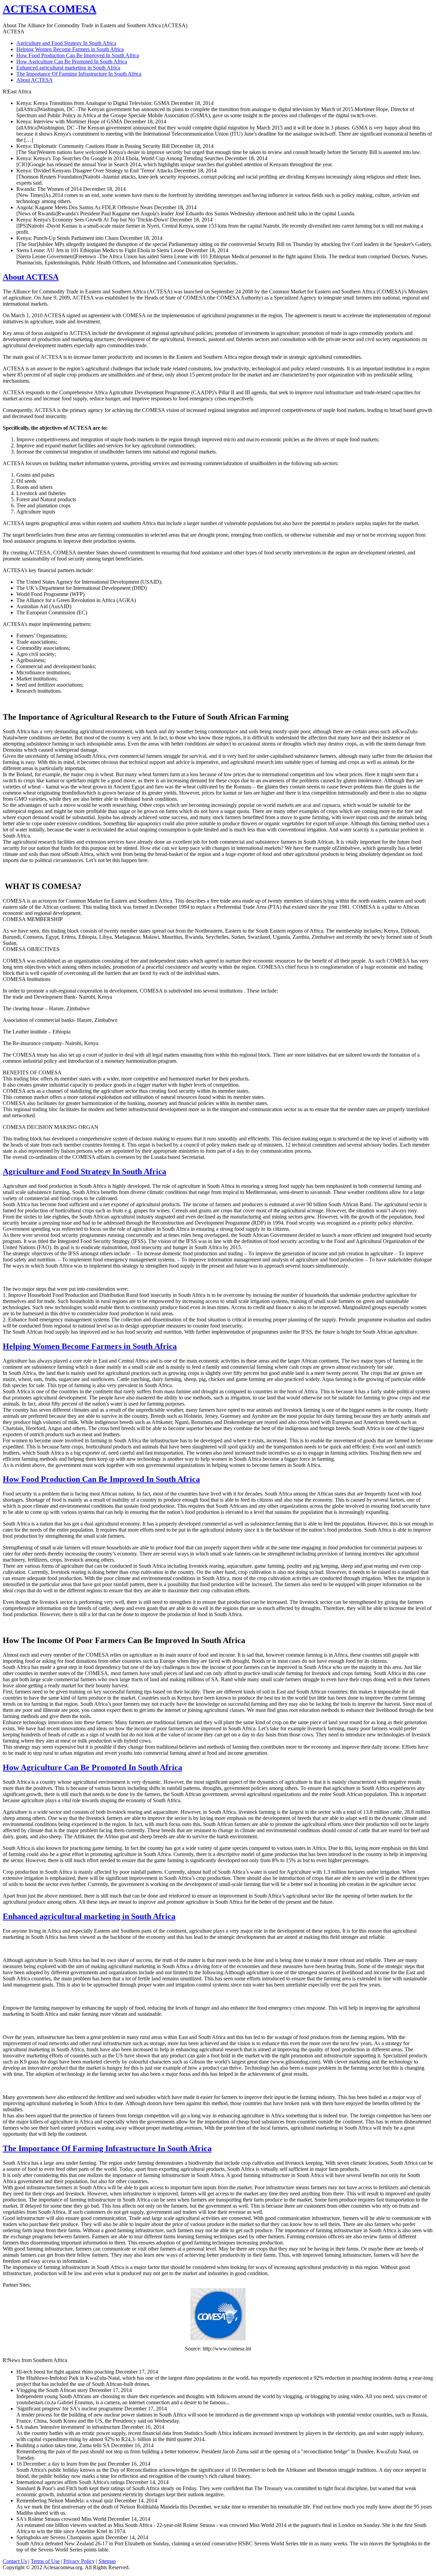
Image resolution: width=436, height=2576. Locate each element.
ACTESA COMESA (50, 9)
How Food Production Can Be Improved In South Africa (78, 55)
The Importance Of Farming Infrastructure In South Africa (79, 74)
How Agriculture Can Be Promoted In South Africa (72, 62)
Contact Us (15, 2561)
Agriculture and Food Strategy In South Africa (66, 43)
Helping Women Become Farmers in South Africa (70, 49)
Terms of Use (45, 2561)
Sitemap (107, 2561)
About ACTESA (35, 80)
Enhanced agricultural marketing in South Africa (68, 68)
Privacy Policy (79, 2561)
